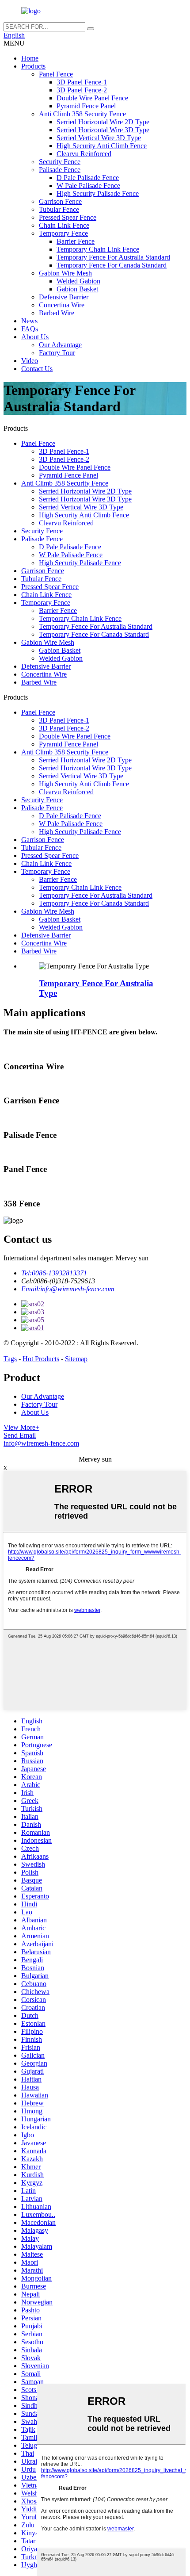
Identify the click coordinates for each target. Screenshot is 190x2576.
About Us (35, 337)
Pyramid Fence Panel (86, 106)
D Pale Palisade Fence (88, 178)
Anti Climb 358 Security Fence (82, 114)
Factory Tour (57, 353)
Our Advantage (60, 345)
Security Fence (60, 162)
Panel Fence (56, 74)
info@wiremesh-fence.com (41, 1443)
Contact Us (37, 369)
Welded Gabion (78, 281)
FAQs (30, 329)
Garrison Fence (60, 201)
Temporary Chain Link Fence (98, 249)
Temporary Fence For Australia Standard (113, 257)
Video (30, 361)
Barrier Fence (76, 241)
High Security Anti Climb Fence (102, 146)
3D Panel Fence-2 (82, 90)
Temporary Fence (63, 233)
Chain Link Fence (64, 225)
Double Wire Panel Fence (92, 98)
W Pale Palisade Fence (88, 186)
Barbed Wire (57, 313)
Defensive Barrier (64, 297)
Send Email (20, 1435)
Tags (10, 1359)
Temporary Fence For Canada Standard (112, 265)
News (29, 321)
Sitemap (76, 1359)
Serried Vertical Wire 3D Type (99, 138)
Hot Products (41, 1359)
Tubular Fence (59, 209)
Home (30, 58)
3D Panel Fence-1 (82, 82)
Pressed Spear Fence (68, 217)
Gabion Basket (77, 289)
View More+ (21, 1427)
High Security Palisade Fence (98, 193)
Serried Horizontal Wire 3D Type (103, 130)
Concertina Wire (62, 305)
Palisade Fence (60, 170)
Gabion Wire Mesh (65, 273)
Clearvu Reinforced (84, 154)
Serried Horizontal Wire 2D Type (103, 122)
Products (33, 66)
